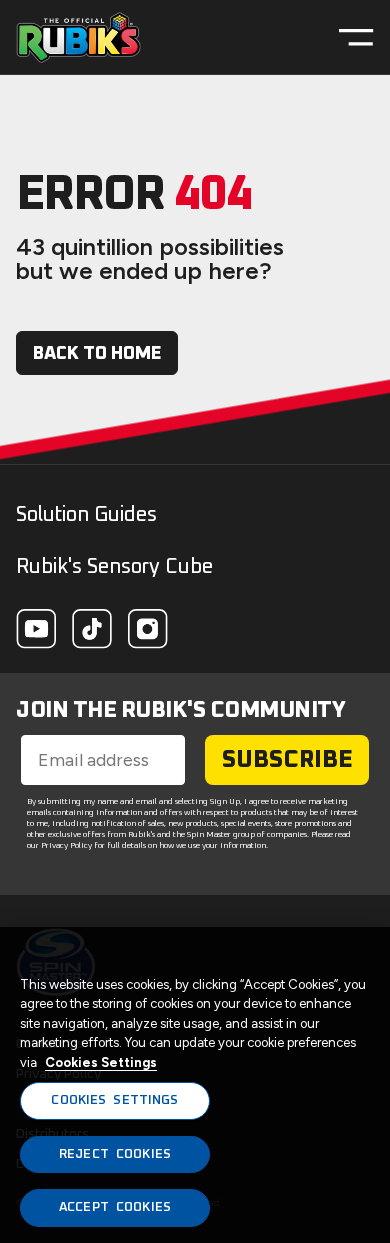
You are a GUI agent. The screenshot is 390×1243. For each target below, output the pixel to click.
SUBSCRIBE (287, 760)
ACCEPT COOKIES (115, 1207)
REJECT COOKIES (115, 1154)
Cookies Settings (101, 1062)
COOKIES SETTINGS (114, 1100)
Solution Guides (86, 515)
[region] (195, 1085)
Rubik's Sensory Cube (114, 567)
